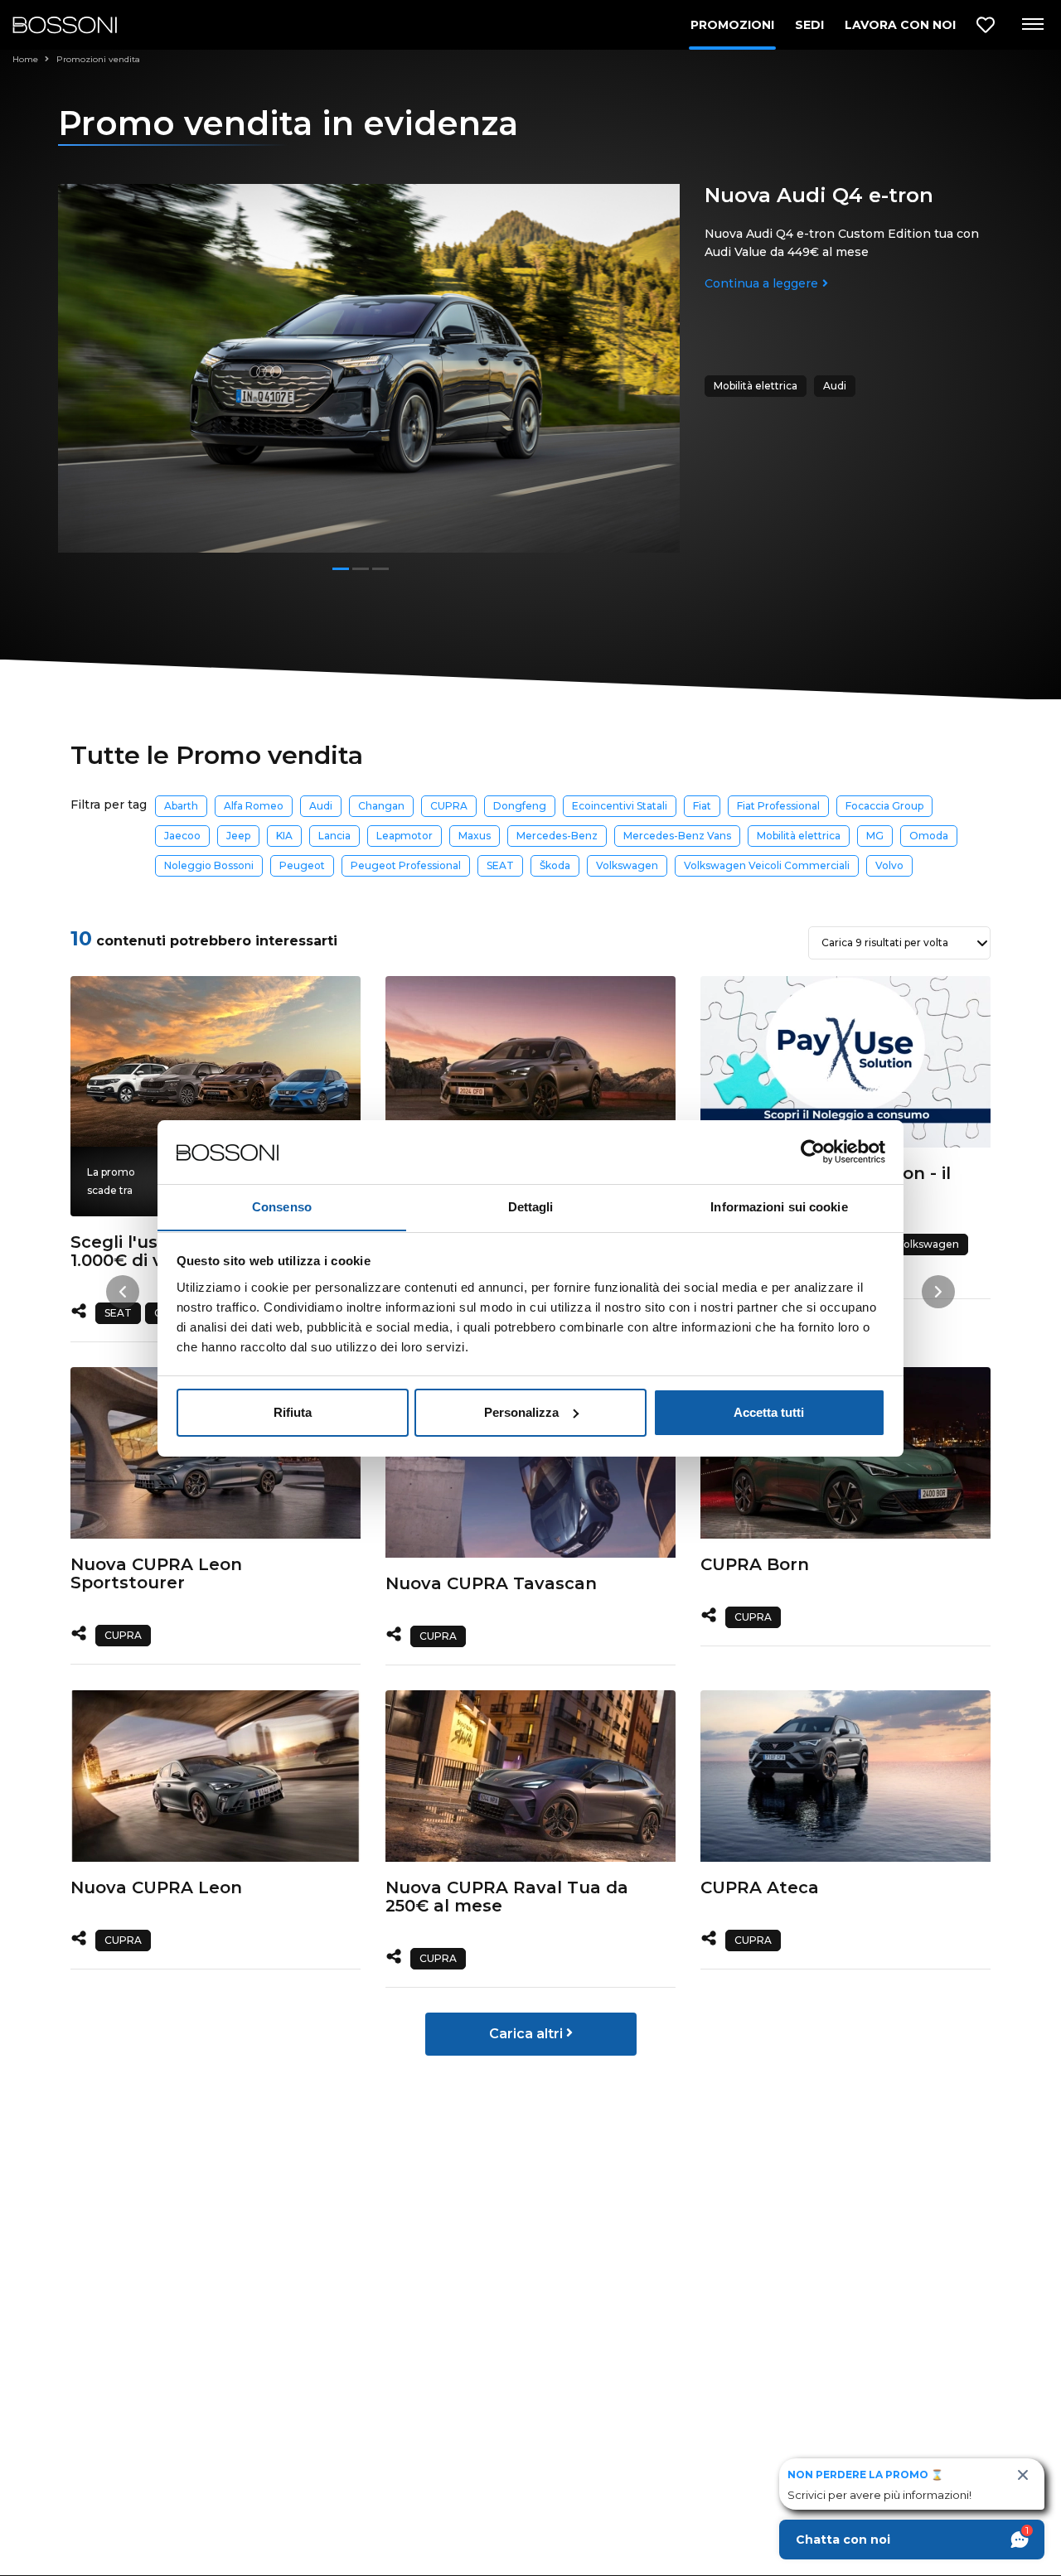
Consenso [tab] (282, 1206)
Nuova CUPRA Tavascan (491, 1583)
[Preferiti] (986, 25)
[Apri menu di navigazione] (1032, 25)
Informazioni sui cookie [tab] (779, 1206)
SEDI (809, 25)
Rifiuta (293, 1412)
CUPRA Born (755, 1564)
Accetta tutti (769, 1412)
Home (27, 59)
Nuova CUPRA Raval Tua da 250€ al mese (507, 1897)
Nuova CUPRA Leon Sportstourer (156, 1573)
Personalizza (521, 1412)
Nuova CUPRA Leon (156, 1887)
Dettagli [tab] (531, 1206)
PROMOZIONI (732, 25)
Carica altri (528, 2034)
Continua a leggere (761, 283)
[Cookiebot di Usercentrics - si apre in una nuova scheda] (813, 1152)
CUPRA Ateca (760, 1887)
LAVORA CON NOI (900, 25)
